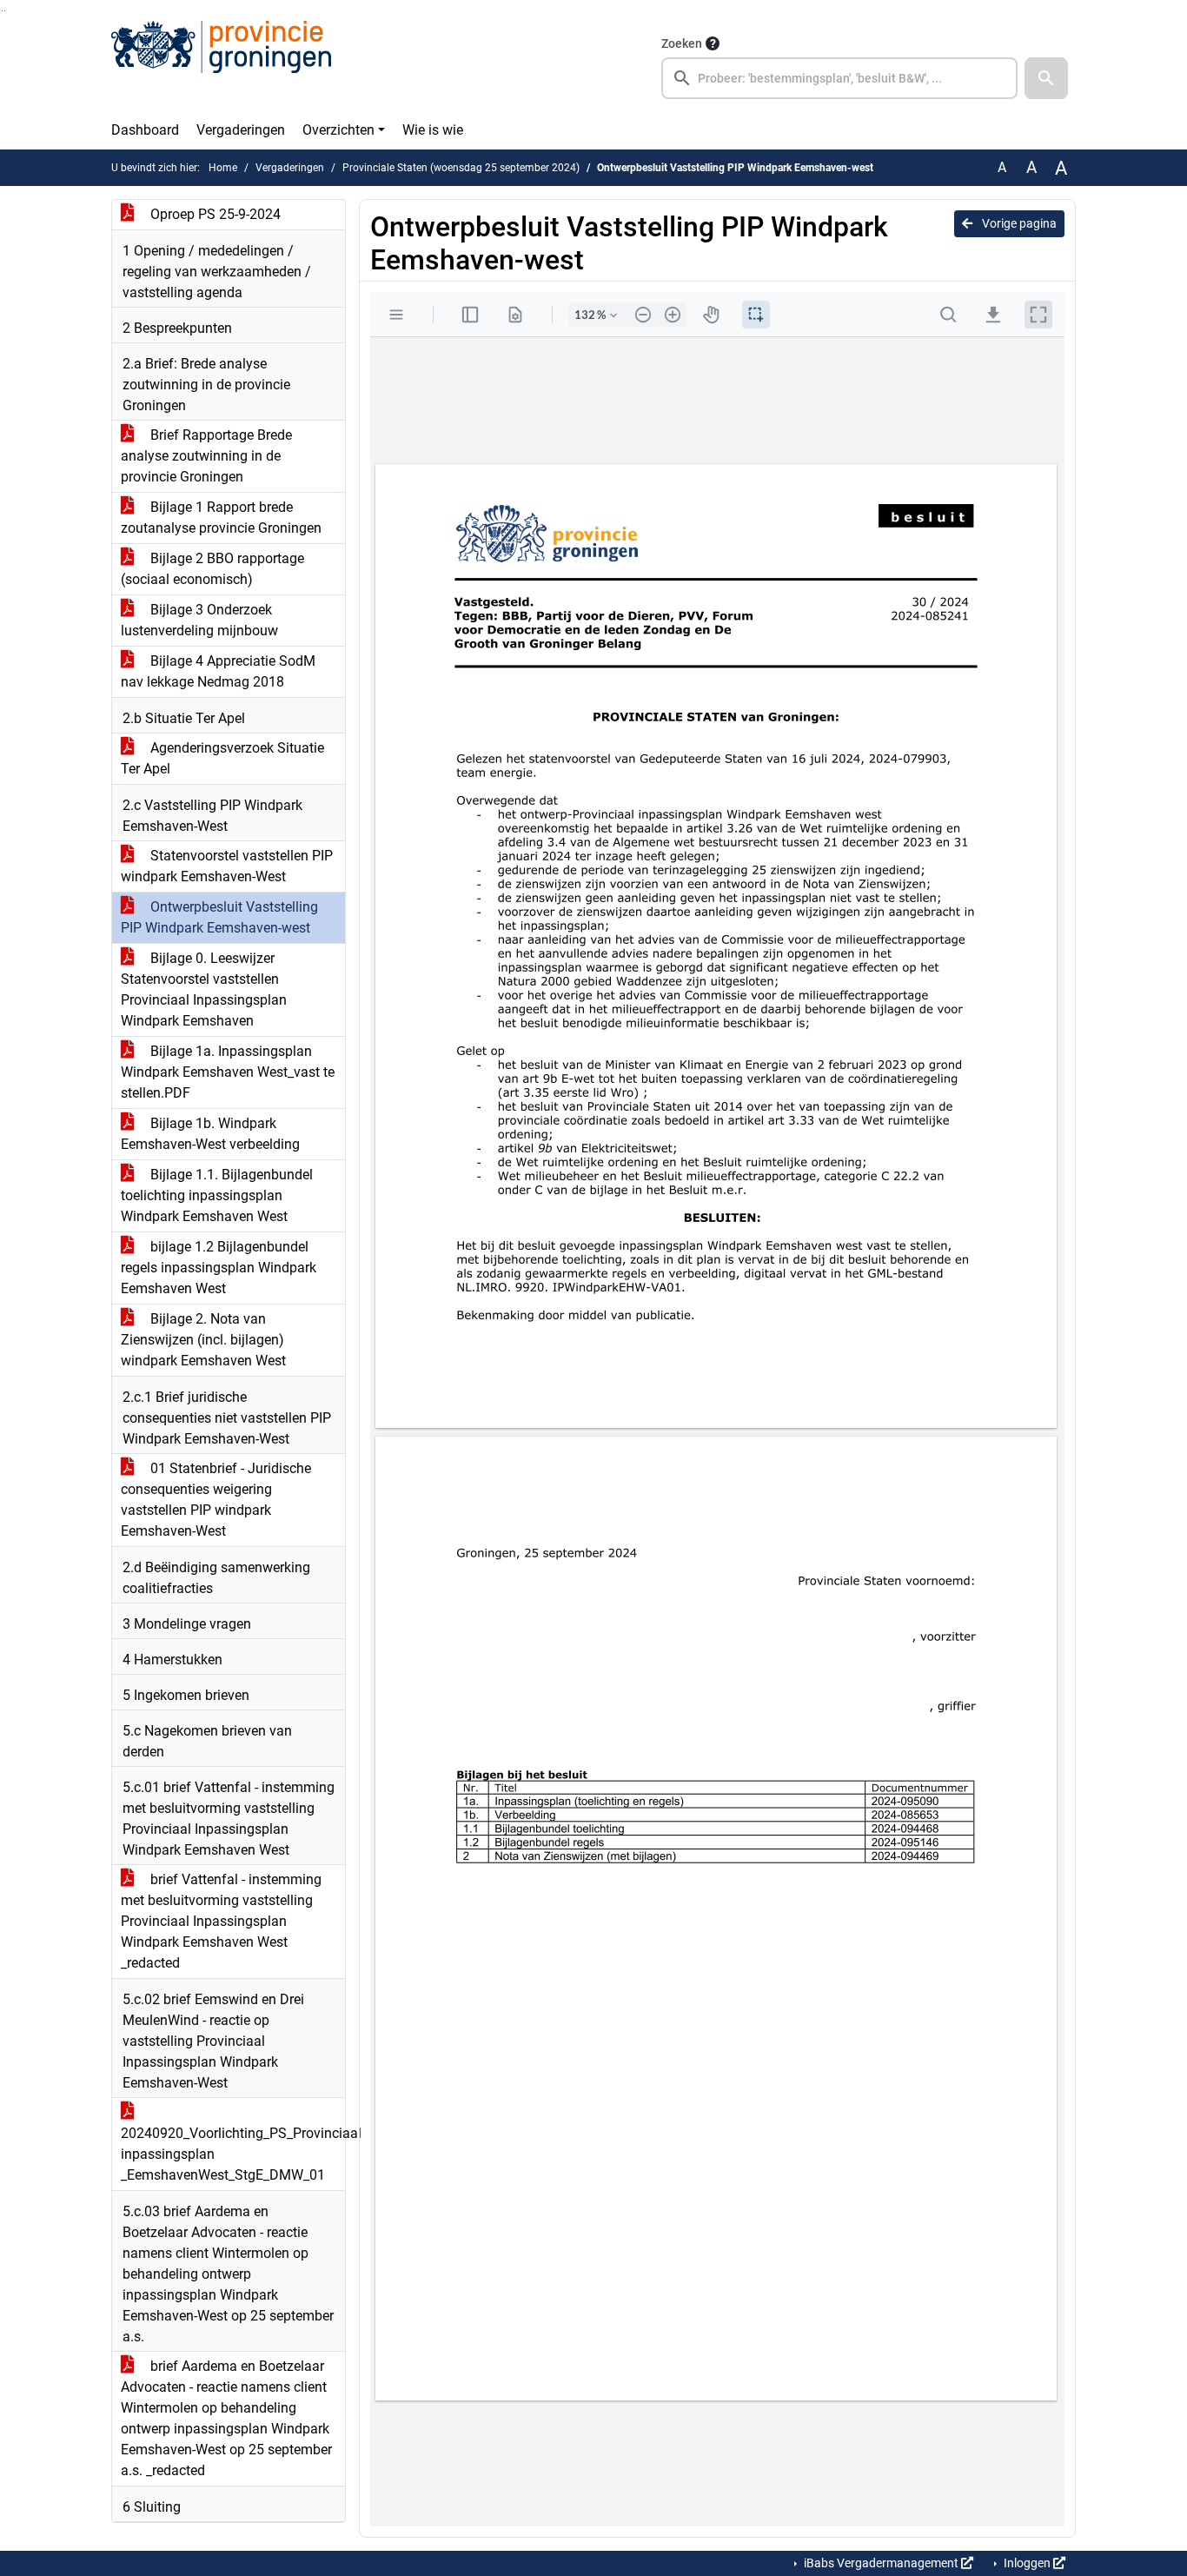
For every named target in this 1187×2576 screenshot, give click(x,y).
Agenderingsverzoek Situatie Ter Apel (222, 758)
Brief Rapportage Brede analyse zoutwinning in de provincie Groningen (206, 456)
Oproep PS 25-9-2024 (214, 214)
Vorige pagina (1018, 223)
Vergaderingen (241, 130)
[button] (1046, 78)
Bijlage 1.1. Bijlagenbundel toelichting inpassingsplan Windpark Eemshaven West (217, 1195)
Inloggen (1027, 2563)
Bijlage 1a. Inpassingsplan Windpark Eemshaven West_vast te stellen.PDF (228, 1072)
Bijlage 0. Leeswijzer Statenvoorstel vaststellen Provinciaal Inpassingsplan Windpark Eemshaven (204, 989)
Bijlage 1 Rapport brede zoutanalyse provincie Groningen (221, 518)
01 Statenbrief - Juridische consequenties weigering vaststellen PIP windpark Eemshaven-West (216, 1500)
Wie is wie (433, 130)
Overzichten (338, 130)
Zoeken (682, 43)
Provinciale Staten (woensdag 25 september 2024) (461, 168)
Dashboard (145, 130)
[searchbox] (839, 78)
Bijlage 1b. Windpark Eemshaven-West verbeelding (210, 1134)
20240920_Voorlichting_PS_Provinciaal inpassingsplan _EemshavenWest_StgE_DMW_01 (233, 2154)
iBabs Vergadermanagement (881, 2563)
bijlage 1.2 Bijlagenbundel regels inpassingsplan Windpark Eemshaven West (219, 1268)
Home (223, 168)
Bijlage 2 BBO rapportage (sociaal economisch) (212, 569)
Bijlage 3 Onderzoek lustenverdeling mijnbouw (199, 620)
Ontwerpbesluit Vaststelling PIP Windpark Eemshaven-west (219, 917)
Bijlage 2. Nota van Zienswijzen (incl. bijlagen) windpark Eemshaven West (203, 1340)
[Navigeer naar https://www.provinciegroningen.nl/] (221, 66)
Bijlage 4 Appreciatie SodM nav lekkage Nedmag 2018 (218, 671)
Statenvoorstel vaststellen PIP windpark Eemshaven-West (227, 866)
